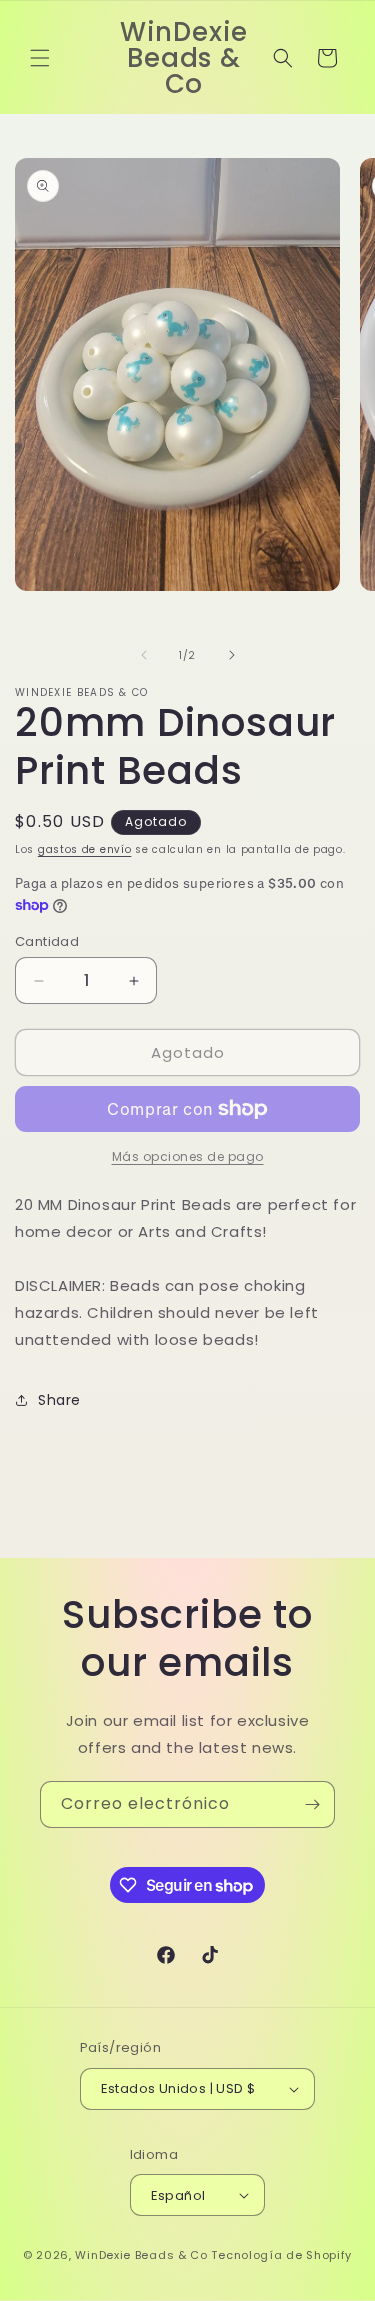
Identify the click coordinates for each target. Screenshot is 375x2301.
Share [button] (59, 1400)
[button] (40, 58)
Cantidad (47, 941)
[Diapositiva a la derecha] (232, 655)
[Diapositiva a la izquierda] (144, 655)
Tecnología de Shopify (281, 2255)
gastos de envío (85, 849)
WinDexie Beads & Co (141, 2255)
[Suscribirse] (312, 1804)
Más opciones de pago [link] (188, 1156)
